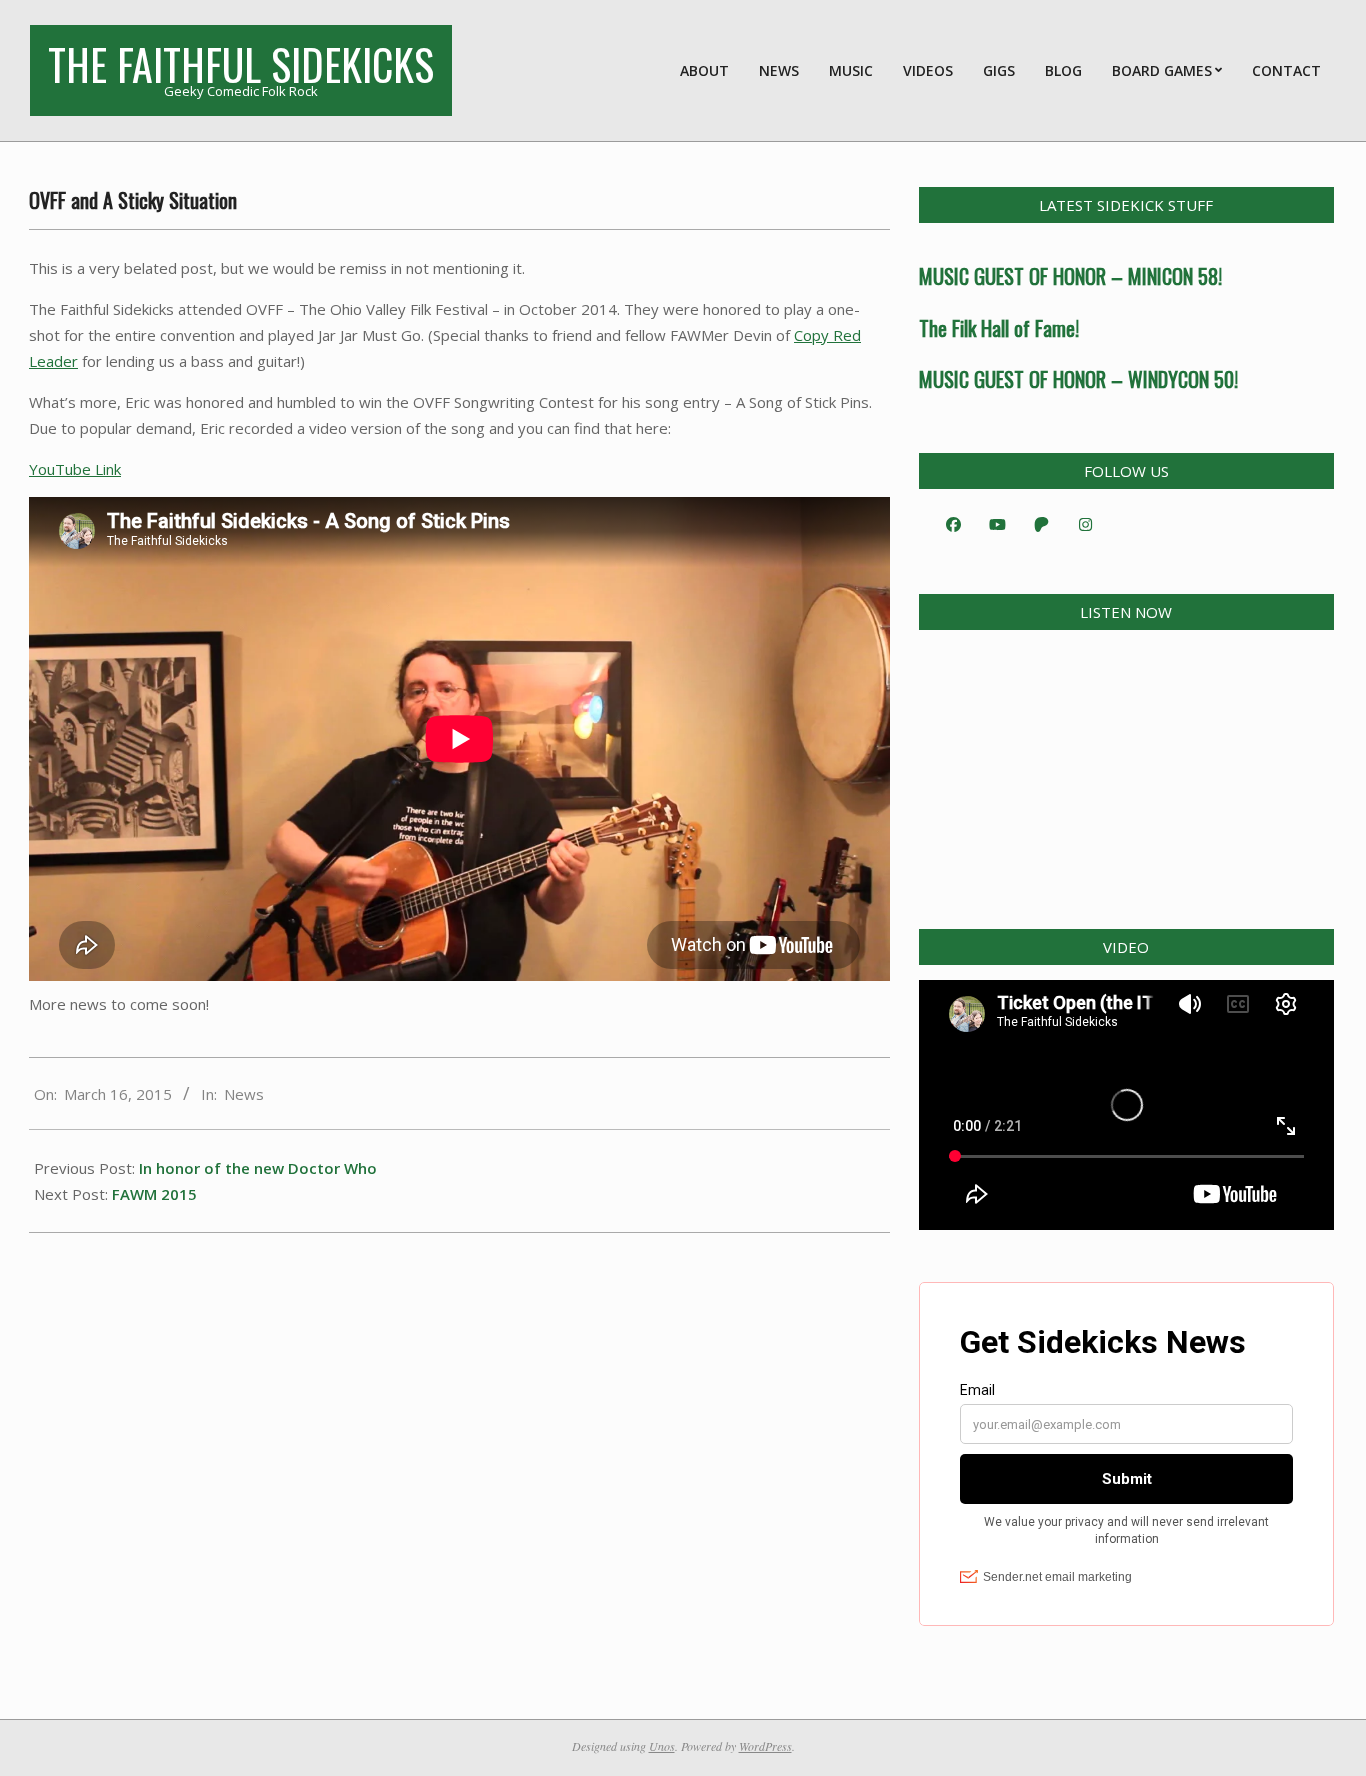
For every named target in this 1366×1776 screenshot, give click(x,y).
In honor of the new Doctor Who (258, 1168)
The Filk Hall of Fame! (999, 328)
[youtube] (998, 524)
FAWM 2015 (154, 1194)
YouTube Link (75, 469)
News (244, 1094)
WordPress (765, 1746)
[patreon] (1042, 524)
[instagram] (1086, 524)
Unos (662, 1746)
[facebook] (954, 524)
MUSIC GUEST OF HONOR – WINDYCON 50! (1078, 379)
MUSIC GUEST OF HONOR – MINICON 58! (1070, 276)
